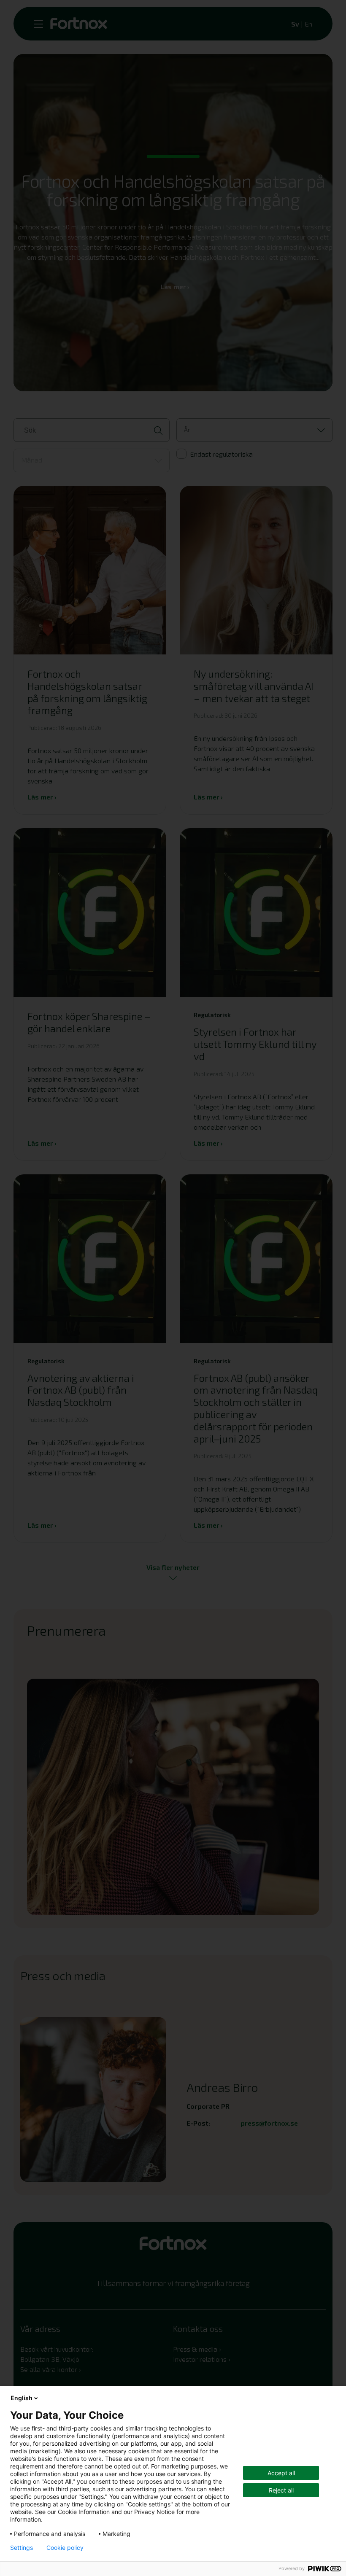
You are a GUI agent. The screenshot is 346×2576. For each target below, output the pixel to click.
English (22, 2398)
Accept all (281, 2473)
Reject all (281, 2490)
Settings (22, 2548)
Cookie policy (65, 2548)
